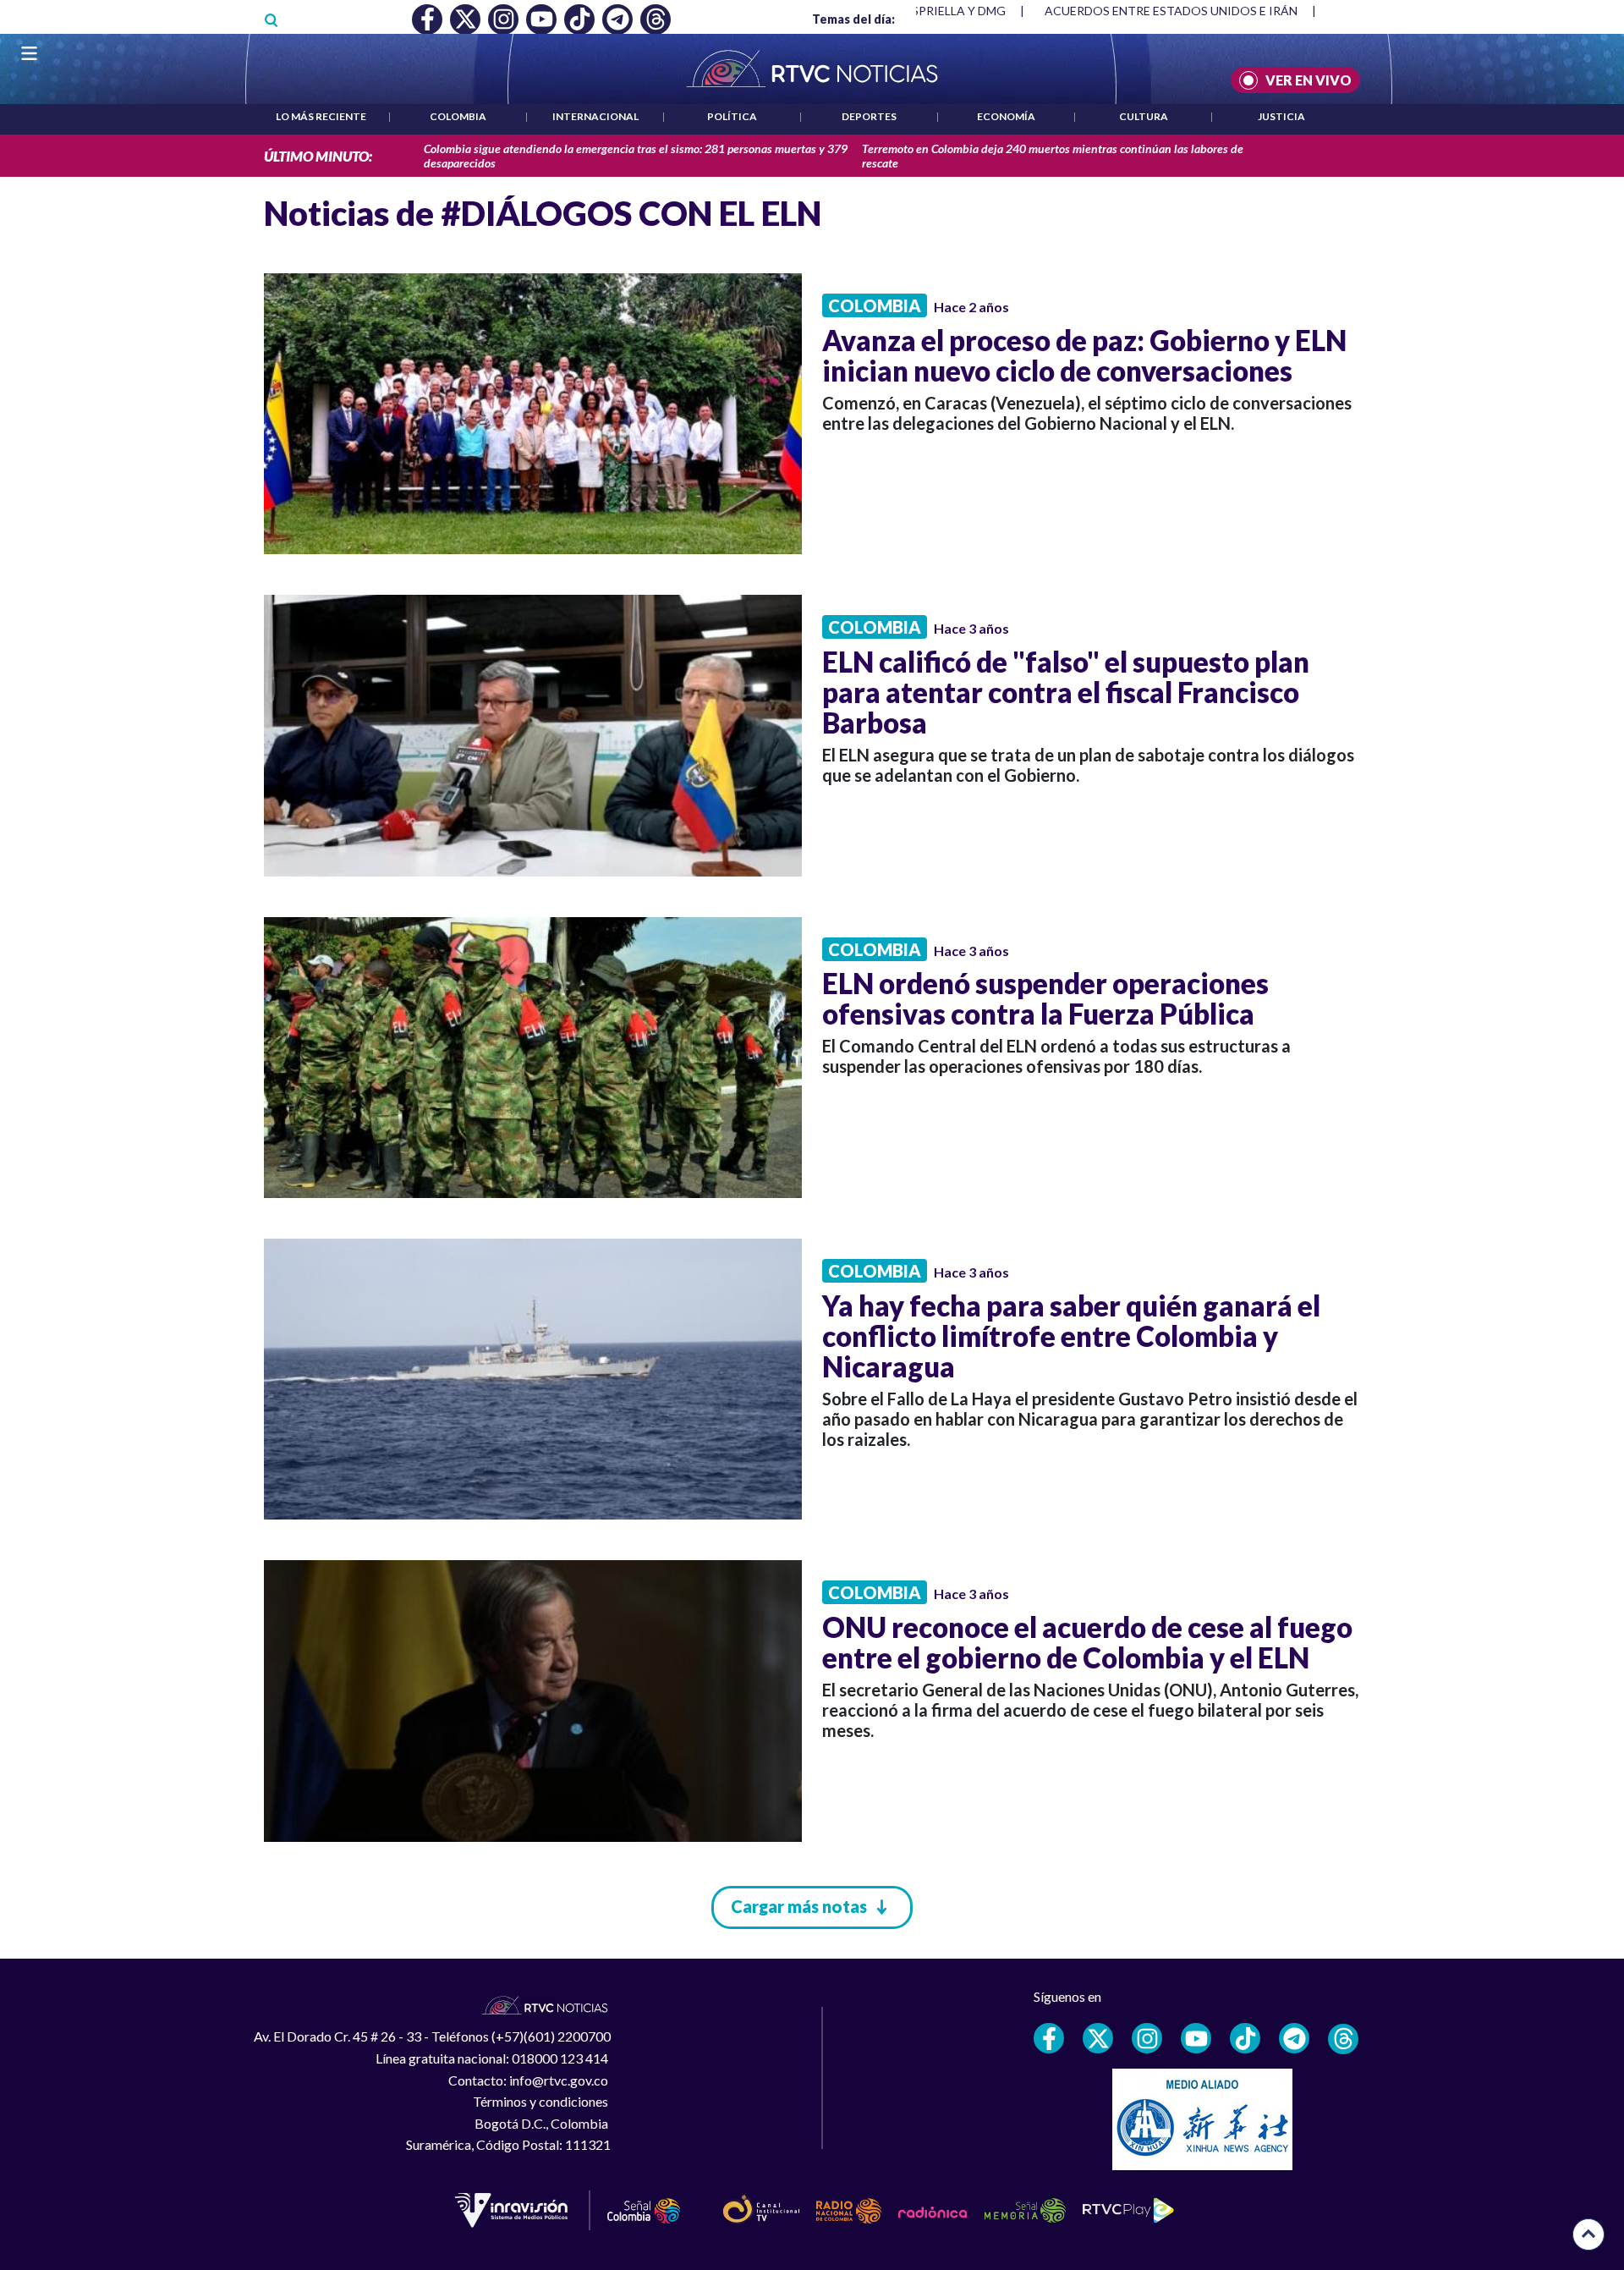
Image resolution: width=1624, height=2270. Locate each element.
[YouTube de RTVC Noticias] (1196, 2038)
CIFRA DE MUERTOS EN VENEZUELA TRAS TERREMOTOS (1204, 11)
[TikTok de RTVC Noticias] (1245, 2038)
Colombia (458, 116)
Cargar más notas (799, 1906)
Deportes (869, 116)
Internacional (595, 116)
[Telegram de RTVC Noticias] (1294, 2038)
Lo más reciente (321, 116)
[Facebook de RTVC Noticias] (1049, 2038)
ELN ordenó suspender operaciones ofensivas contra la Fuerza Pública (1045, 998)
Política (732, 116)
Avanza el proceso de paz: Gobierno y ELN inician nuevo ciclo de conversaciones (1084, 355)
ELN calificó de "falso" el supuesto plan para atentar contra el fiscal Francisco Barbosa (1066, 692)
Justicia (1281, 116)
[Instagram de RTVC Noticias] (1147, 2038)
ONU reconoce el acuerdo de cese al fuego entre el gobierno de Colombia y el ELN (1087, 1642)
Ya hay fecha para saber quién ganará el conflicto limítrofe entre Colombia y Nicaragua (1071, 1336)
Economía (1006, 116)
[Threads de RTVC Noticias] (1343, 2039)
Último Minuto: (318, 156)
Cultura (1144, 116)
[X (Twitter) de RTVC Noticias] (1098, 2038)
